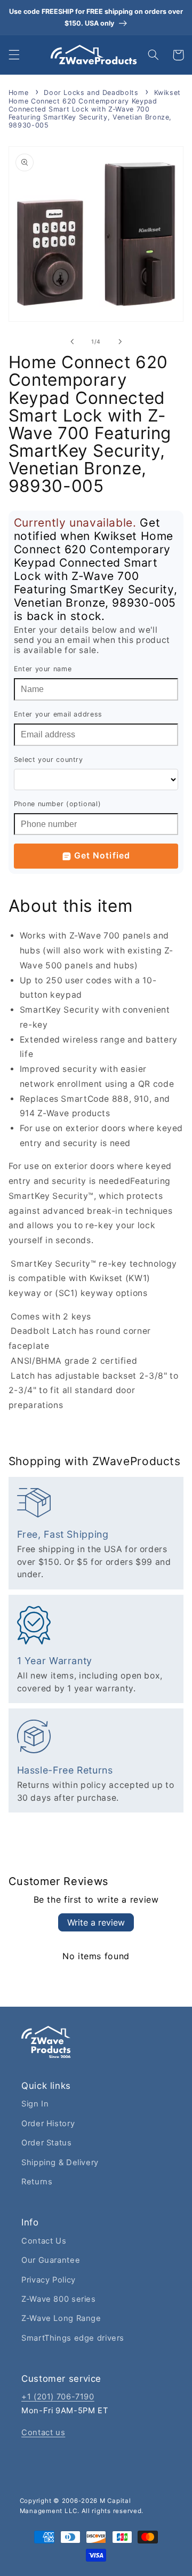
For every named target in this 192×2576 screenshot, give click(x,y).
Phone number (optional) (58, 804)
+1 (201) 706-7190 (58, 2397)
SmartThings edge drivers (73, 2338)
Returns (37, 2182)
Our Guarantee (51, 2260)
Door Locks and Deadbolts (91, 93)
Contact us (43, 2432)
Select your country (49, 760)
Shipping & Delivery (60, 2162)
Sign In (35, 2104)
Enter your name (43, 669)
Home (19, 93)
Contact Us (44, 2241)
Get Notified (102, 856)
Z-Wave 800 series (59, 2299)
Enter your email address (58, 714)
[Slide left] (72, 341)
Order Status (47, 2143)
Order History (48, 2124)
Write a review (96, 1922)
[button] (14, 55)
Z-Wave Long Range (61, 2318)
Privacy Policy (49, 2280)
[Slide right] (120, 341)
